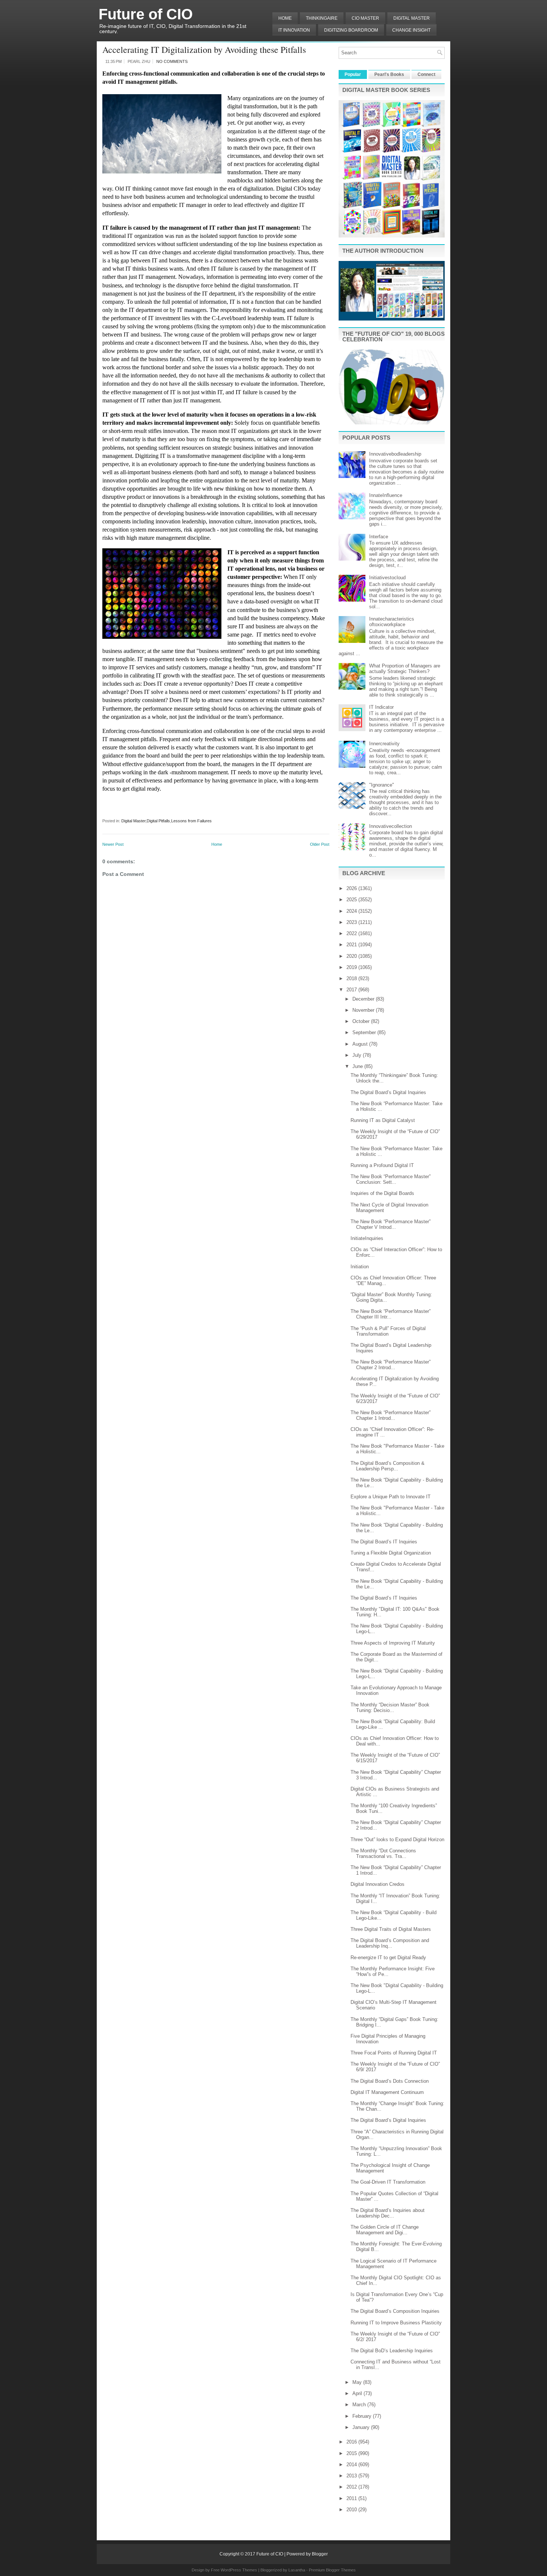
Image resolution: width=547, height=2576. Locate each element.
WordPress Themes (239, 2570)
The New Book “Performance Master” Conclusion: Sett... (391, 1179)
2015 (352, 2453)
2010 (352, 2510)
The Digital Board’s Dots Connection (390, 2081)
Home (285, 18)
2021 (352, 945)
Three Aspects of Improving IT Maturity (393, 1643)
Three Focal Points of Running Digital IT (394, 2053)
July (358, 1055)
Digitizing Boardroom (351, 30)
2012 (352, 2487)
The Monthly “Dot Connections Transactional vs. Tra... (383, 1853)
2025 (352, 900)
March (360, 2405)
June (358, 1066)
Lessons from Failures (191, 821)
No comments (172, 61)
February (363, 2416)
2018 (352, 978)
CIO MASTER (365, 18)
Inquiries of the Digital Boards (382, 1193)
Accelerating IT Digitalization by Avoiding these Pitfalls (204, 50)
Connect (426, 74)
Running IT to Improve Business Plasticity (396, 2323)
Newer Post (113, 844)
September (365, 1032)
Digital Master (412, 18)
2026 (352, 888)
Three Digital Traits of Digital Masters (391, 1929)
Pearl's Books (389, 74)
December (364, 999)
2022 (352, 933)
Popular (353, 74)
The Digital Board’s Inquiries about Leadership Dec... (388, 2213)
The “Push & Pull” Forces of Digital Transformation (388, 1331)
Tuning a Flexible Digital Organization (391, 1553)
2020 (352, 956)
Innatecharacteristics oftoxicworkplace (392, 622)
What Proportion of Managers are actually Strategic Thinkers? (405, 669)
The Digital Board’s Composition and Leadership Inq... (390, 1943)
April (358, 2393)
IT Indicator (381, 707)
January (362, 2427)
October (362, 1021)
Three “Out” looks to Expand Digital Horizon (397, 1839)
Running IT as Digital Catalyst (383, 1120)
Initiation (360, 1267)
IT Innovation (294, 30)
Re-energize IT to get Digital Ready (388, 1957)
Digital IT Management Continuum (387, 2092)
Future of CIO (146, 14)
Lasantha (297, 2570)
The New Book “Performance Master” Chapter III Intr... (391, 1314)
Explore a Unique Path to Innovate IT (391, 1497)
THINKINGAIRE (322, 18)
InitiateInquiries (367, 1238)
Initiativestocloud (387, 578)
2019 (352, 967)
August (361, 1044)
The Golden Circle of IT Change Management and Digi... (385, 2230)
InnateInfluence (386, 495)
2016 (352, 2442)
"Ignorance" (382, 785)
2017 (352, 990)
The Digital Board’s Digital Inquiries (388, 1092)
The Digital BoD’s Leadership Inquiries (392, 2351)
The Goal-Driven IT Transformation (388, 2182)
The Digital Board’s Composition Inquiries (395, 2311)
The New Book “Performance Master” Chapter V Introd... (391, 1224)
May (358, 2382)
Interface (379, 537)
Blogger (320, 2554)
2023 (352, 922)
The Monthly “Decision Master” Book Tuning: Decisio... (390, 1708)
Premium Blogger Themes (332, 2570)
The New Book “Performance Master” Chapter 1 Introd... (391, 1415)
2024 (352, 911)
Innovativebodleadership (395, 454)
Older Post (320, 844)
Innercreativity (384, 744)
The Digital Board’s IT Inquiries (384, 1542)
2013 (352, 2476)
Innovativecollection (391, 826)
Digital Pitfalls (158, 821)
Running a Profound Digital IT (382, 1165)
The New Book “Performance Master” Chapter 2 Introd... (391, 1365)
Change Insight (411, 30)
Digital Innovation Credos (378, 1884)
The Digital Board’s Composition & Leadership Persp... (388, 1466)
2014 (352, 2465)
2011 (352, 2498)
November (364, 1010)
